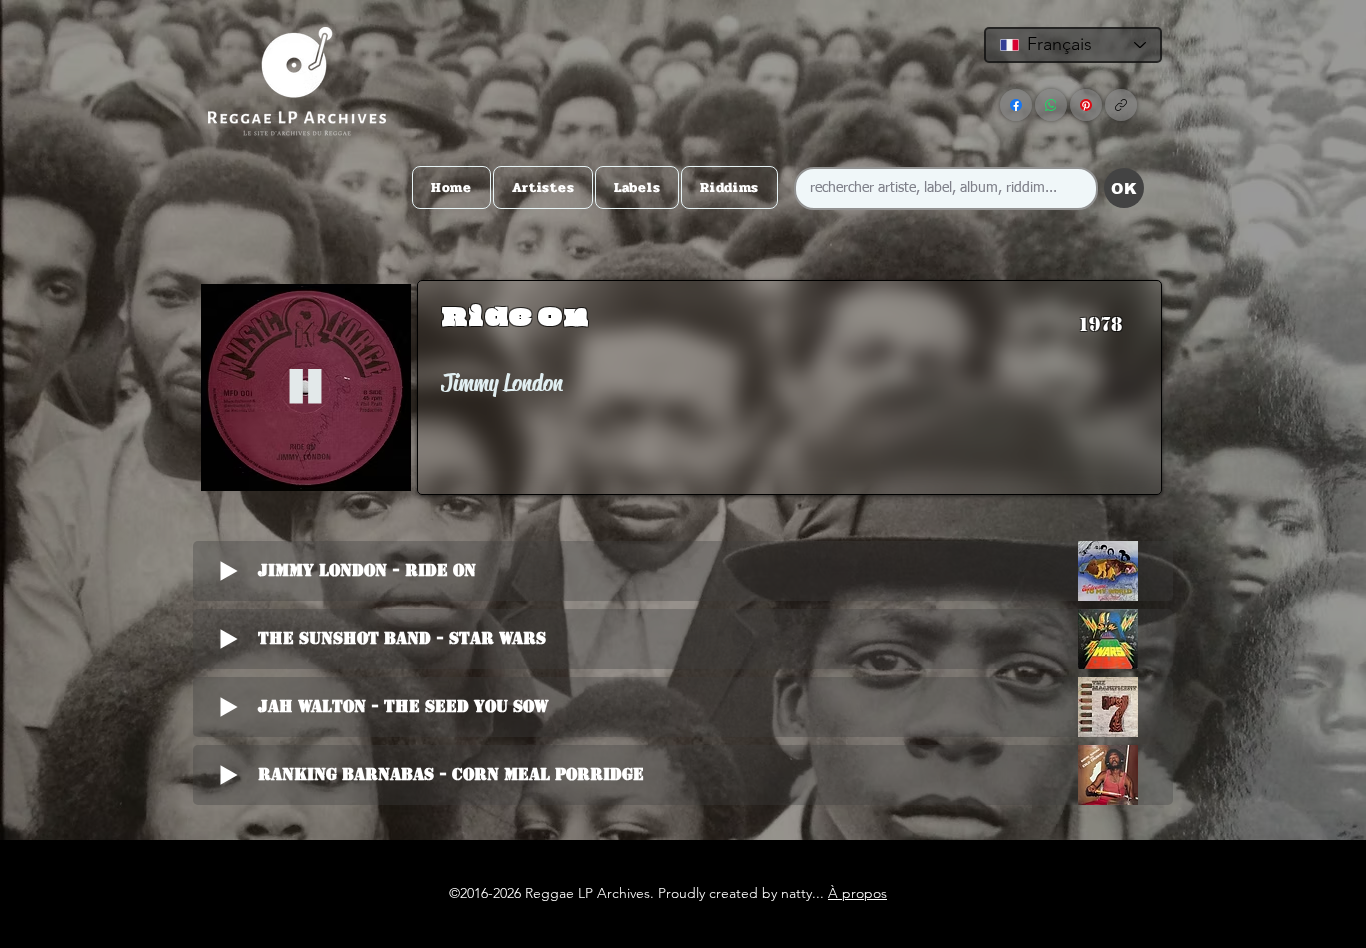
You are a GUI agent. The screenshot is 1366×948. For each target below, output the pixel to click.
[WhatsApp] (1051, 105)
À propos (857, 893)
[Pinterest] (1086, 105)
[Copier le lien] (1121, 105)
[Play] (305, 387)
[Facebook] (1016, 105)
